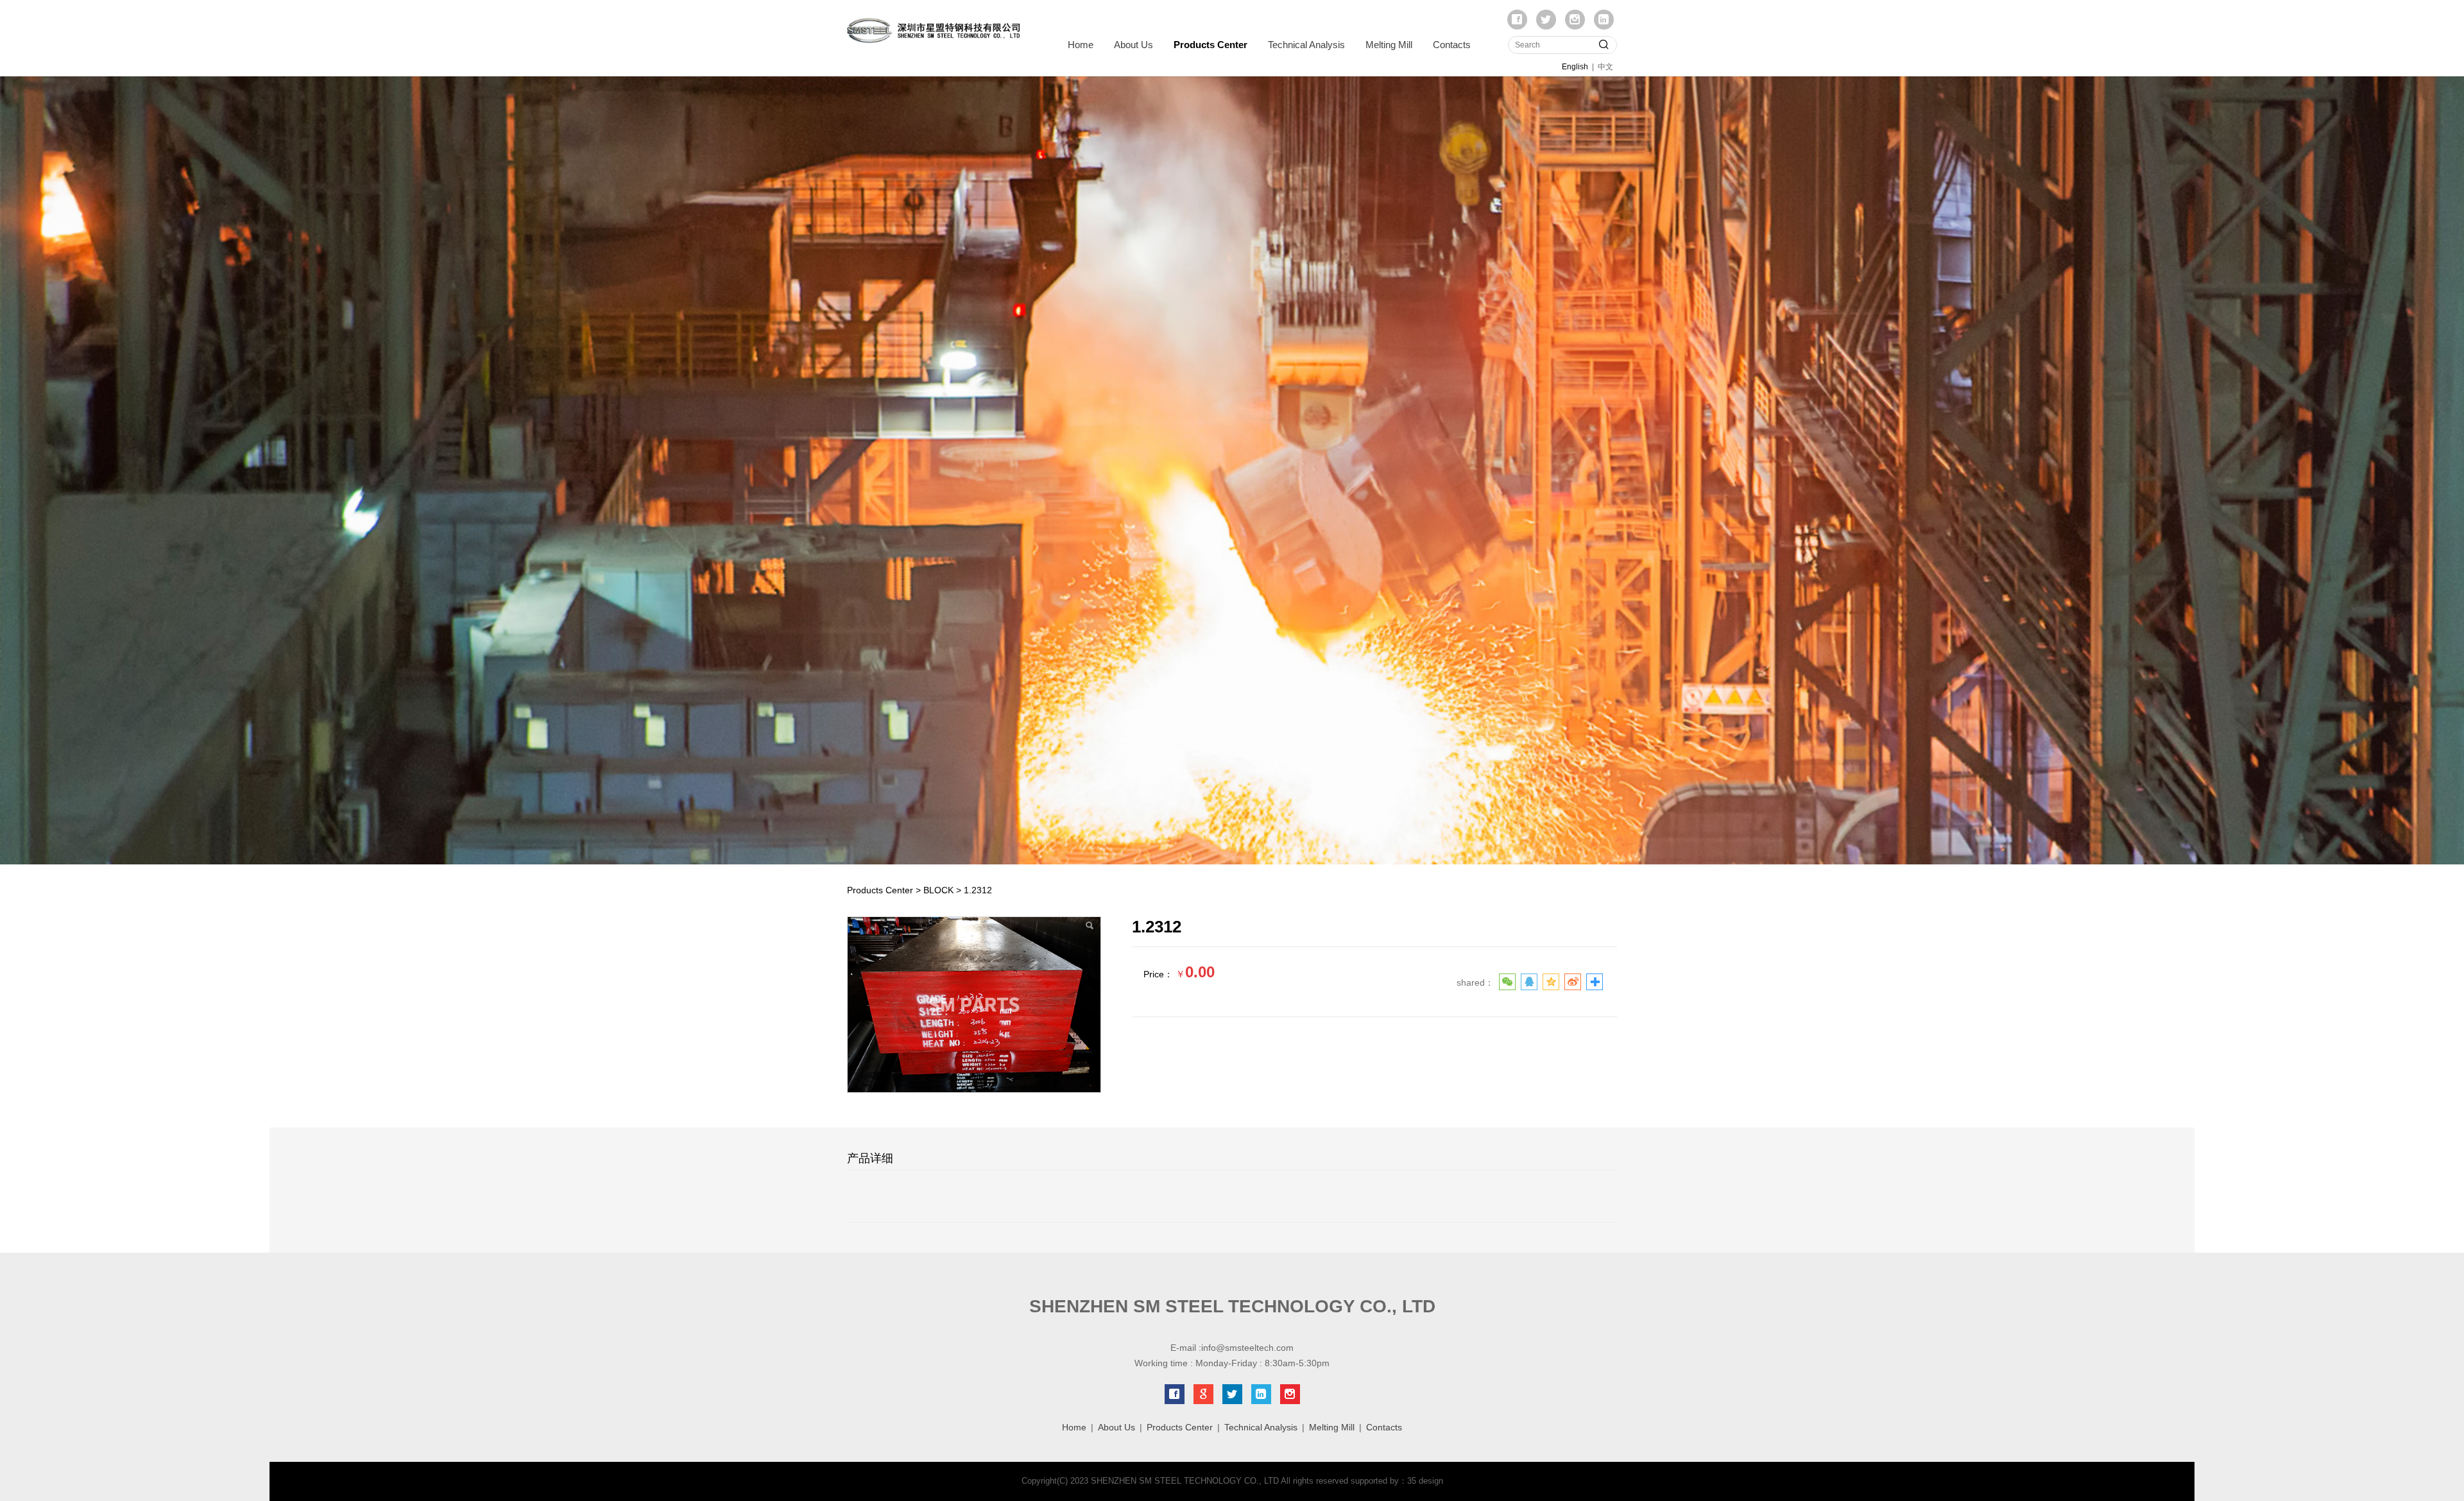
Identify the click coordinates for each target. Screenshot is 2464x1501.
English (1575, 67)
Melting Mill (1389, 45)
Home (1081, 45)
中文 (1605, 67)
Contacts (1452, 45)
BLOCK (938, 890)
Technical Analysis (1306, 45)
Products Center (1211, 45)
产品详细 (870, 1158)
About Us (1134, 45)
